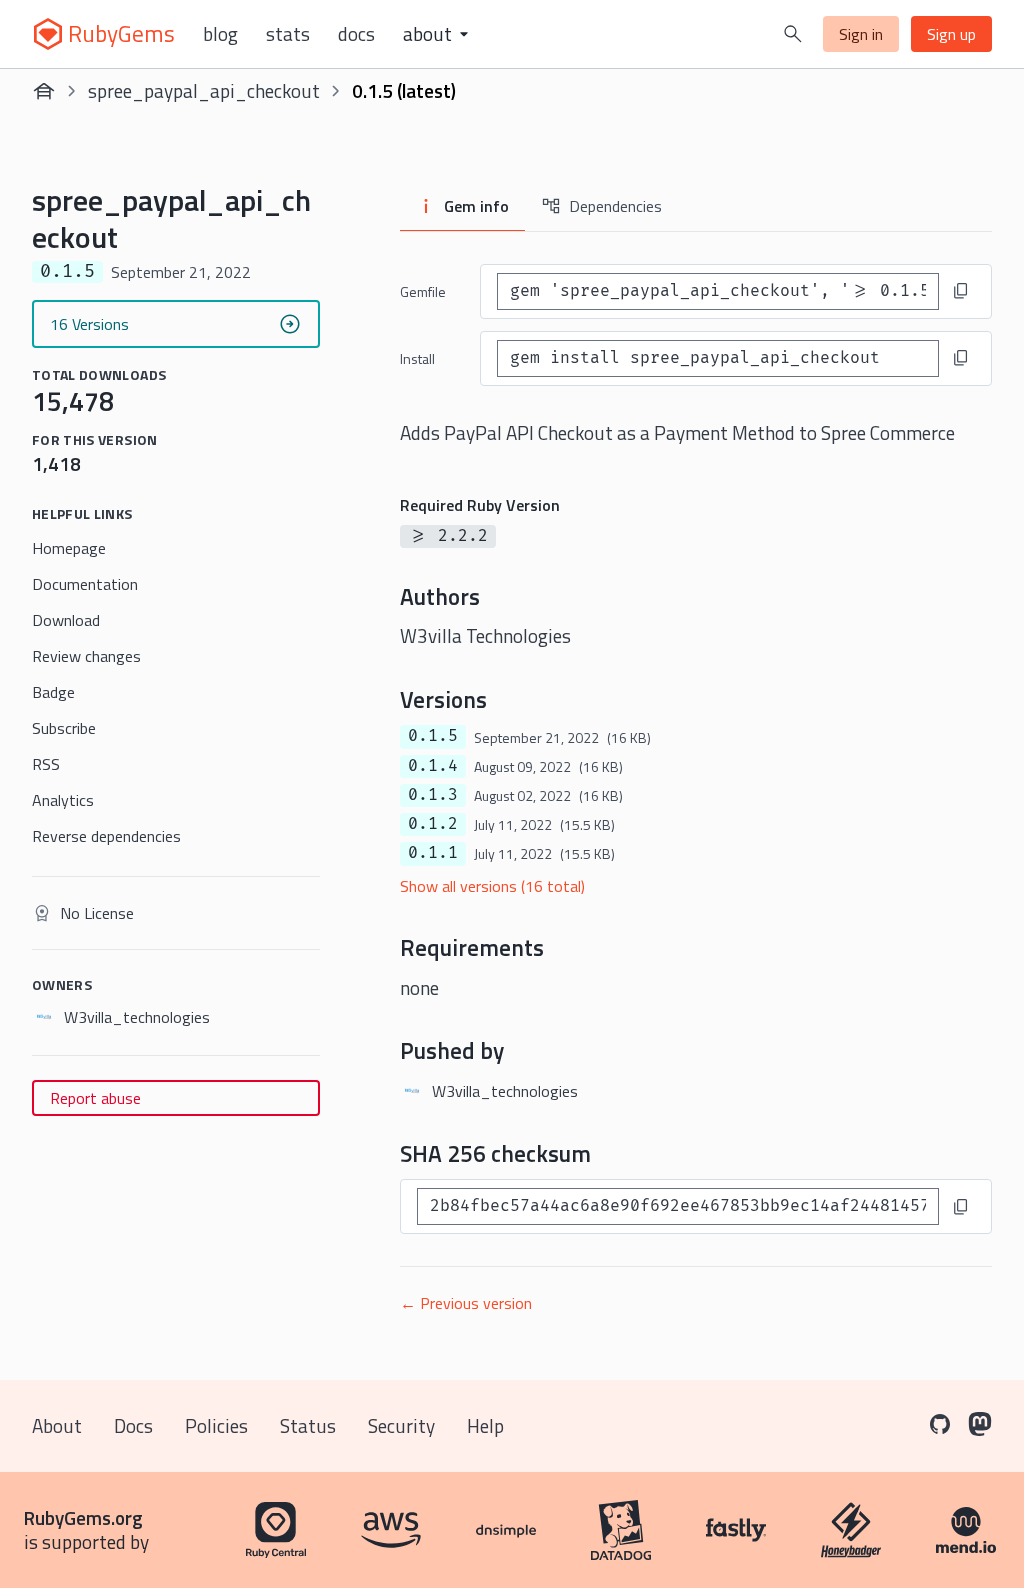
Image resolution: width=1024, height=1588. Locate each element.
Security (401, 1425)
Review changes (86, 656)
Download (66, 620)
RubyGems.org (83, 1517)
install (417, 358)
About (57, 1425)
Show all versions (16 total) (492, 886)
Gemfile (423, 291)
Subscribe (64, 728)
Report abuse (95, 1098)
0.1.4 (433, 766)
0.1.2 (433, 824)
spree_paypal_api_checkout (204, 90)
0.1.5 (433, 736)
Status (308, 1425)
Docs (356, 34)
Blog (220, 34)
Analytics (63, 800)
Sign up (951, 34)
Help (485, 1425)
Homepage (69, 548)
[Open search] (793, 34)
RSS (46, 764)
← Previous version (466, 1303)
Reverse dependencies (106, 836)
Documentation (85, 584)
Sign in (861, 34)
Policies (216, 1425)
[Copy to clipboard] (961, 291)
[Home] (44, 91)
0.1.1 (433, 853)
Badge (53, 692)
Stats (288, 34)
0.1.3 (433, 795)
